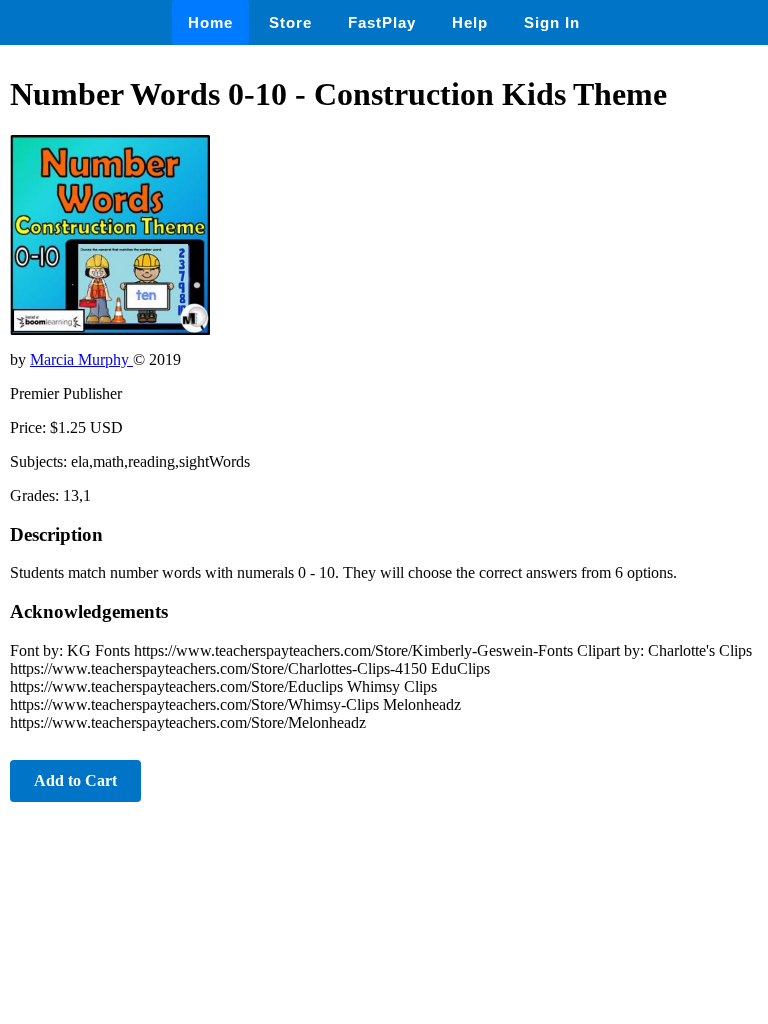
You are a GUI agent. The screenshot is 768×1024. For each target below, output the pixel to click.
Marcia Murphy (81, 359)
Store (290, 22)
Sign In (552, 22)
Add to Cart (75, 780)
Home (210, 22)
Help (470, 22)
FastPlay (382, 22)
